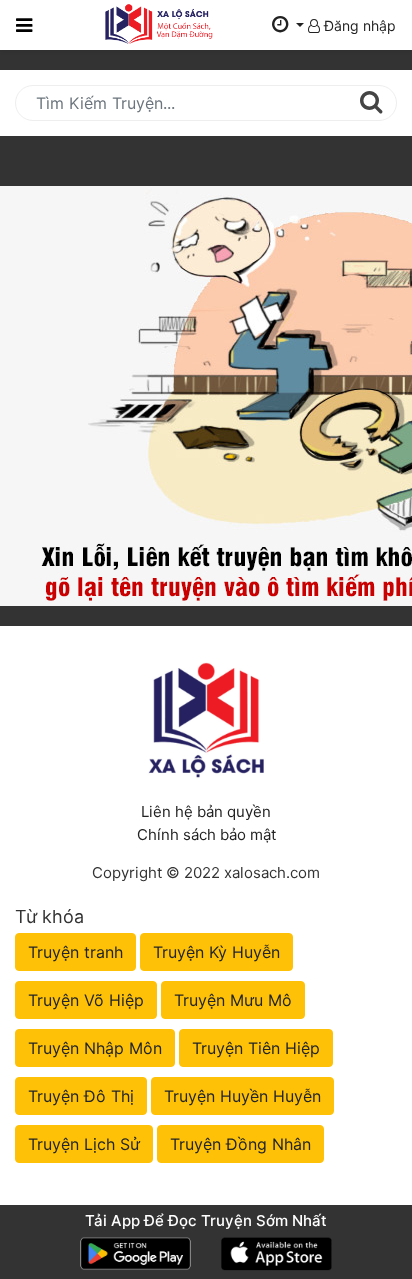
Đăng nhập (358, 25)
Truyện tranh (75, 952)
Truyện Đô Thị (81, 1096)
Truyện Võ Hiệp (86, 1000)
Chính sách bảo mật (206, 834)
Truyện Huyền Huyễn (242, 1096)
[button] (288, 25)
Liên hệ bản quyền (206, 811)
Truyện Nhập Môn (95, 1048)
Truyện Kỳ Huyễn (216, 952)
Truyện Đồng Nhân (240, 1144)
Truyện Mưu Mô (233, 1000)
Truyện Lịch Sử (84, 1144)
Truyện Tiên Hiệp (256, 1048)
